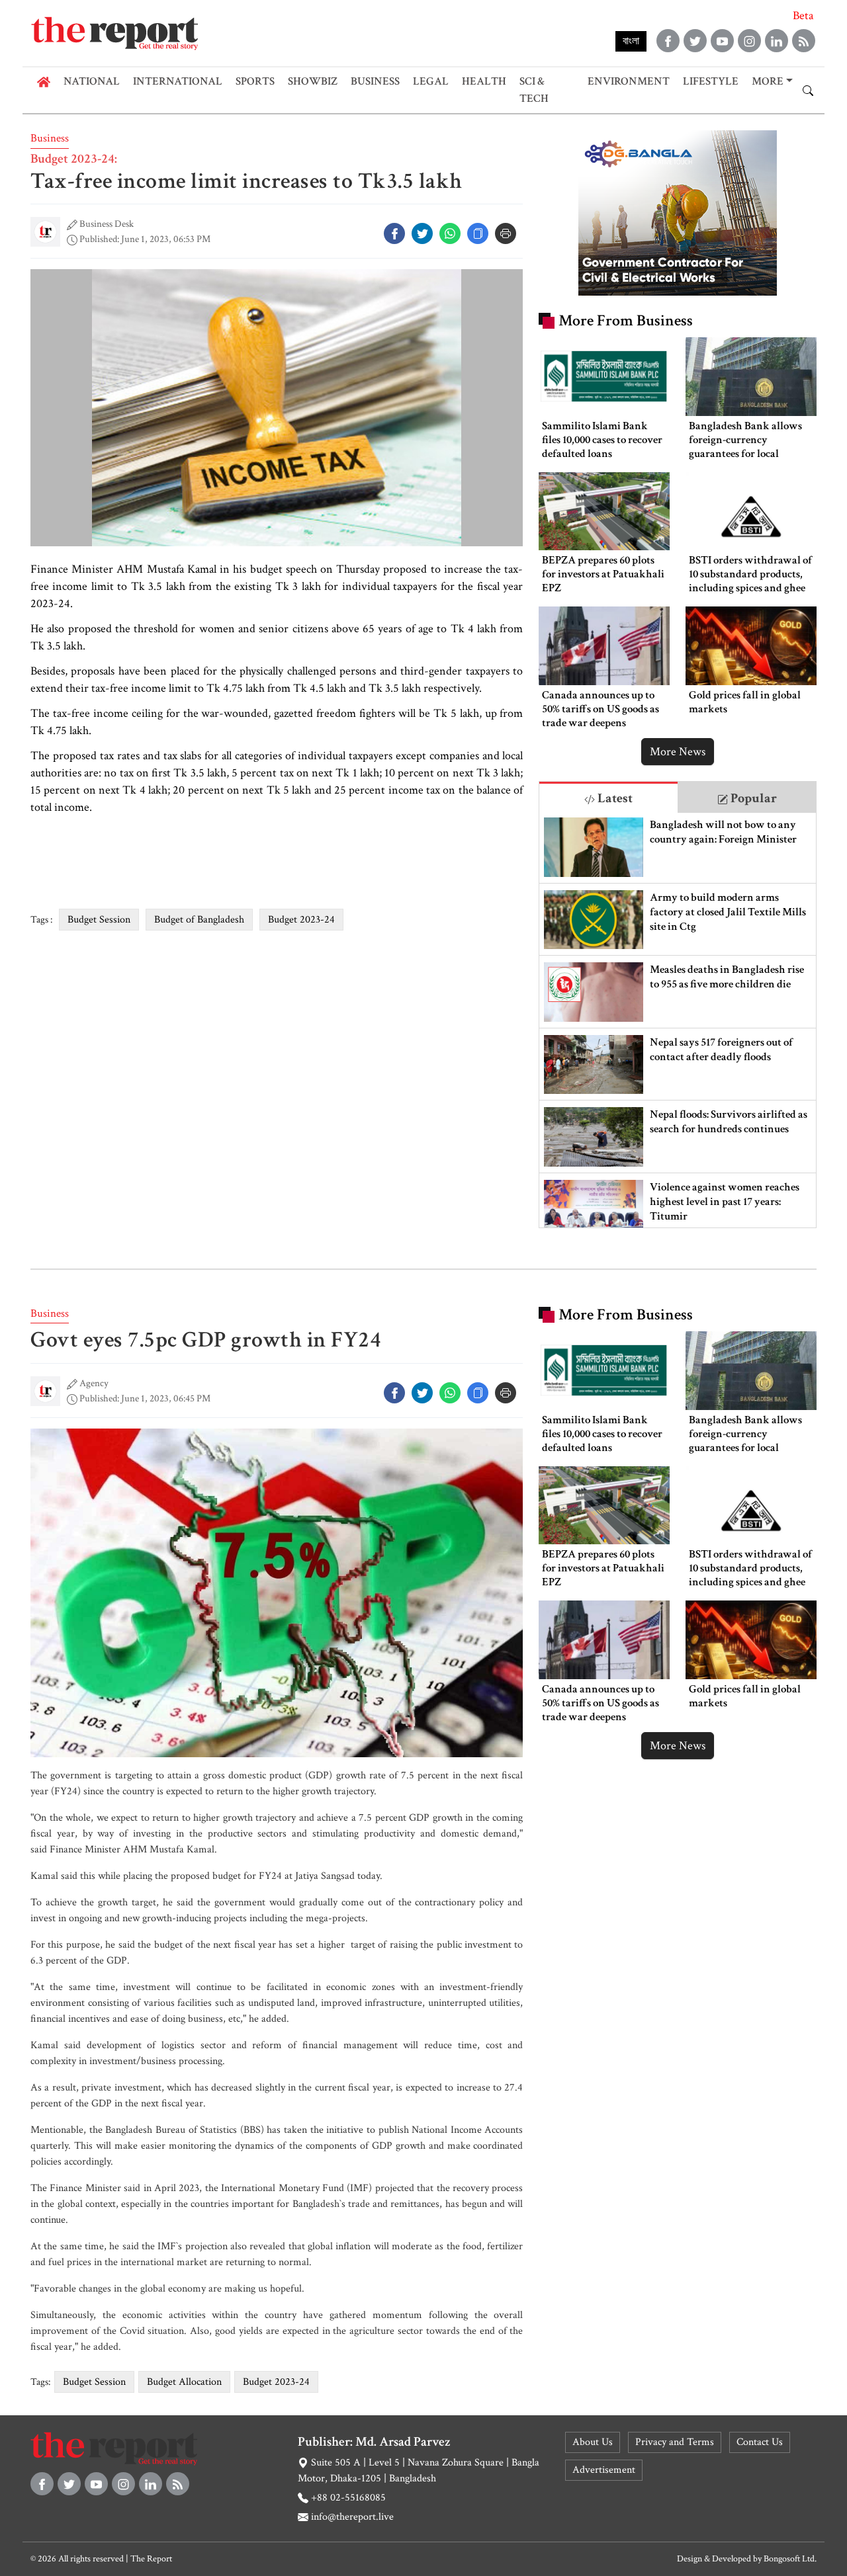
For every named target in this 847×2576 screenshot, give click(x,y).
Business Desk (107, 224)
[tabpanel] (678, 1020)
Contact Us (760, 2442)
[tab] (608, 797)
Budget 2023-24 (301, 920)
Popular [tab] (752, 798)
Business (375, 81)
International (178, 81)
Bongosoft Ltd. (790, 2559)
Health (484, 81)
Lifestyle (711, 81)
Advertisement (604, 2470)
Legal (431, 81)
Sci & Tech (534, 90)
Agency (94, 1383)
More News (678, 752)
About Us (593, 2442)
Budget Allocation (184, 2382)
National (92, 81)
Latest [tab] (614, 798)
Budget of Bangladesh (199, 920)
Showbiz (313, 81)
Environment (629, 81)
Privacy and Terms (675, 2442)
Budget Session (99, 920)
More (768, 81)
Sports (255, 81)
